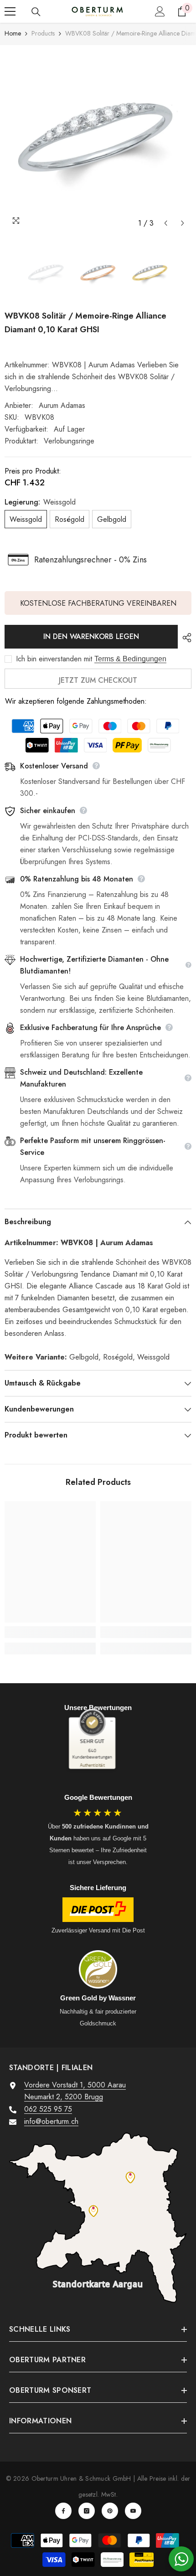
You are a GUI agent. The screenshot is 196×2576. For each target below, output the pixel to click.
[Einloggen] (160, 11)
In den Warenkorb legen (91, 636)
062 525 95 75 (48, 2109)
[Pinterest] (110, 2511)
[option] (98, 139)
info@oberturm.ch (51, 2121)
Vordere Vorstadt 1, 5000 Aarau (75, 2085)
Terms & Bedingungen (130, 659)
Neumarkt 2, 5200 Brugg (64, 2097)
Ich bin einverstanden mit (54, 659)
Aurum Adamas (62, 405)
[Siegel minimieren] (111, 1721)
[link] (50, 1632)
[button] (166, 223)
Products (43, 33)
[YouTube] (133, 2511)
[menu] (10, 11)
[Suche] (36, 12)
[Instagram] (87, 2511)
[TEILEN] (185, 638)
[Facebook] (63, 2511)
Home (13, 33)
